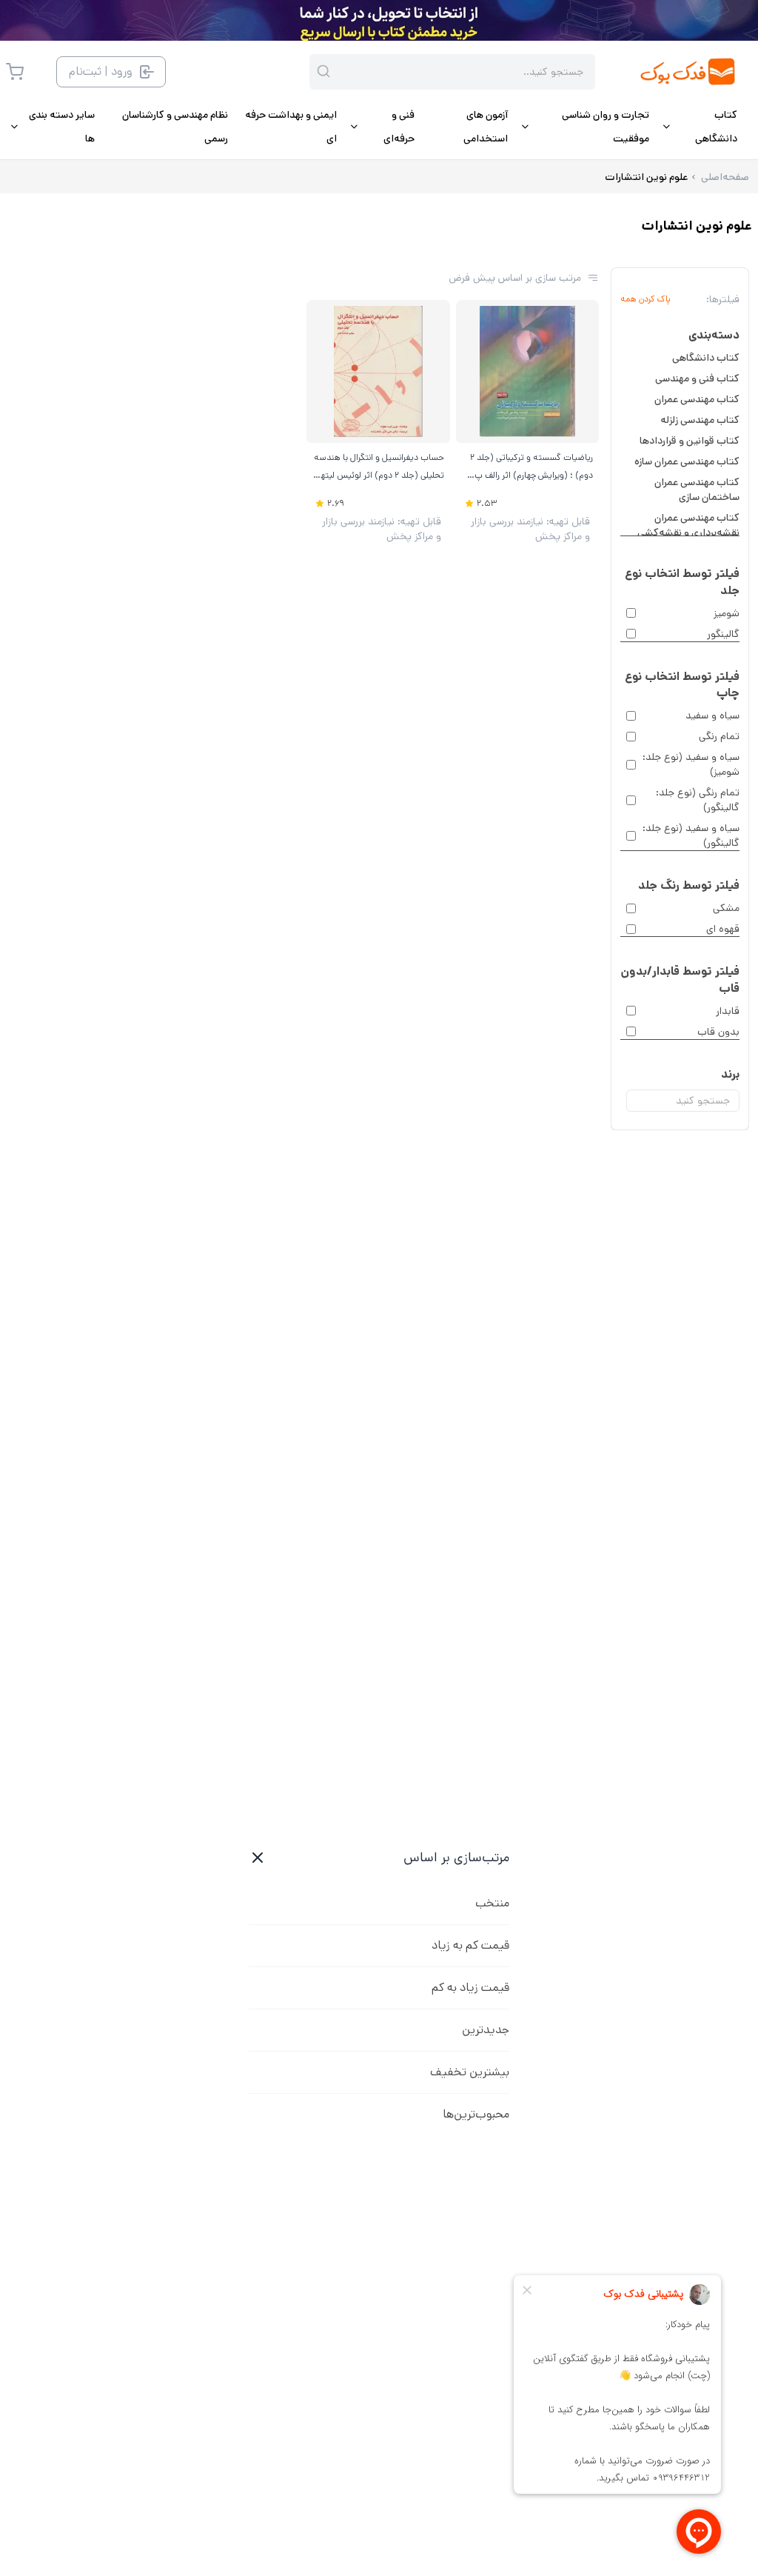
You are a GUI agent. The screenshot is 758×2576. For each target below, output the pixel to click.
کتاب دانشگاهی (706, 358)
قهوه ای (723, 929)
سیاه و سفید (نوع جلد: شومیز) (691, 764)
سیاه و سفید (712, 715)
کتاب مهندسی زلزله (700, 420)
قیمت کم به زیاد (470, 1945)
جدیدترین (486, 2030)
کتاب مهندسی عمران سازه (687, 461)
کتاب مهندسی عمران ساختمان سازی (697, 490)
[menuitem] (699, 127)
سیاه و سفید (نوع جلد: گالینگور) (691, 835)
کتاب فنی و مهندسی (697, 378)
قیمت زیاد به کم (470, 1988)
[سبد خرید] (15, 72)
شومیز (727, 613)
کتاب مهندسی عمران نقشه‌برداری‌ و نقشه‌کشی (688, 525)
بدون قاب (718, 1032)
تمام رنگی (719, 736)
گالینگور (723, 634)
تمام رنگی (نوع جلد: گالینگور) (698, 800)
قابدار (728, 1011)
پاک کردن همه (645, 299)
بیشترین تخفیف (470, 2072)
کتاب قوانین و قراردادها (690, 441)
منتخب (492, 1903)
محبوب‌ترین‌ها (476, 2114)
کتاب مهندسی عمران (697, 399)
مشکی (726, 908)
